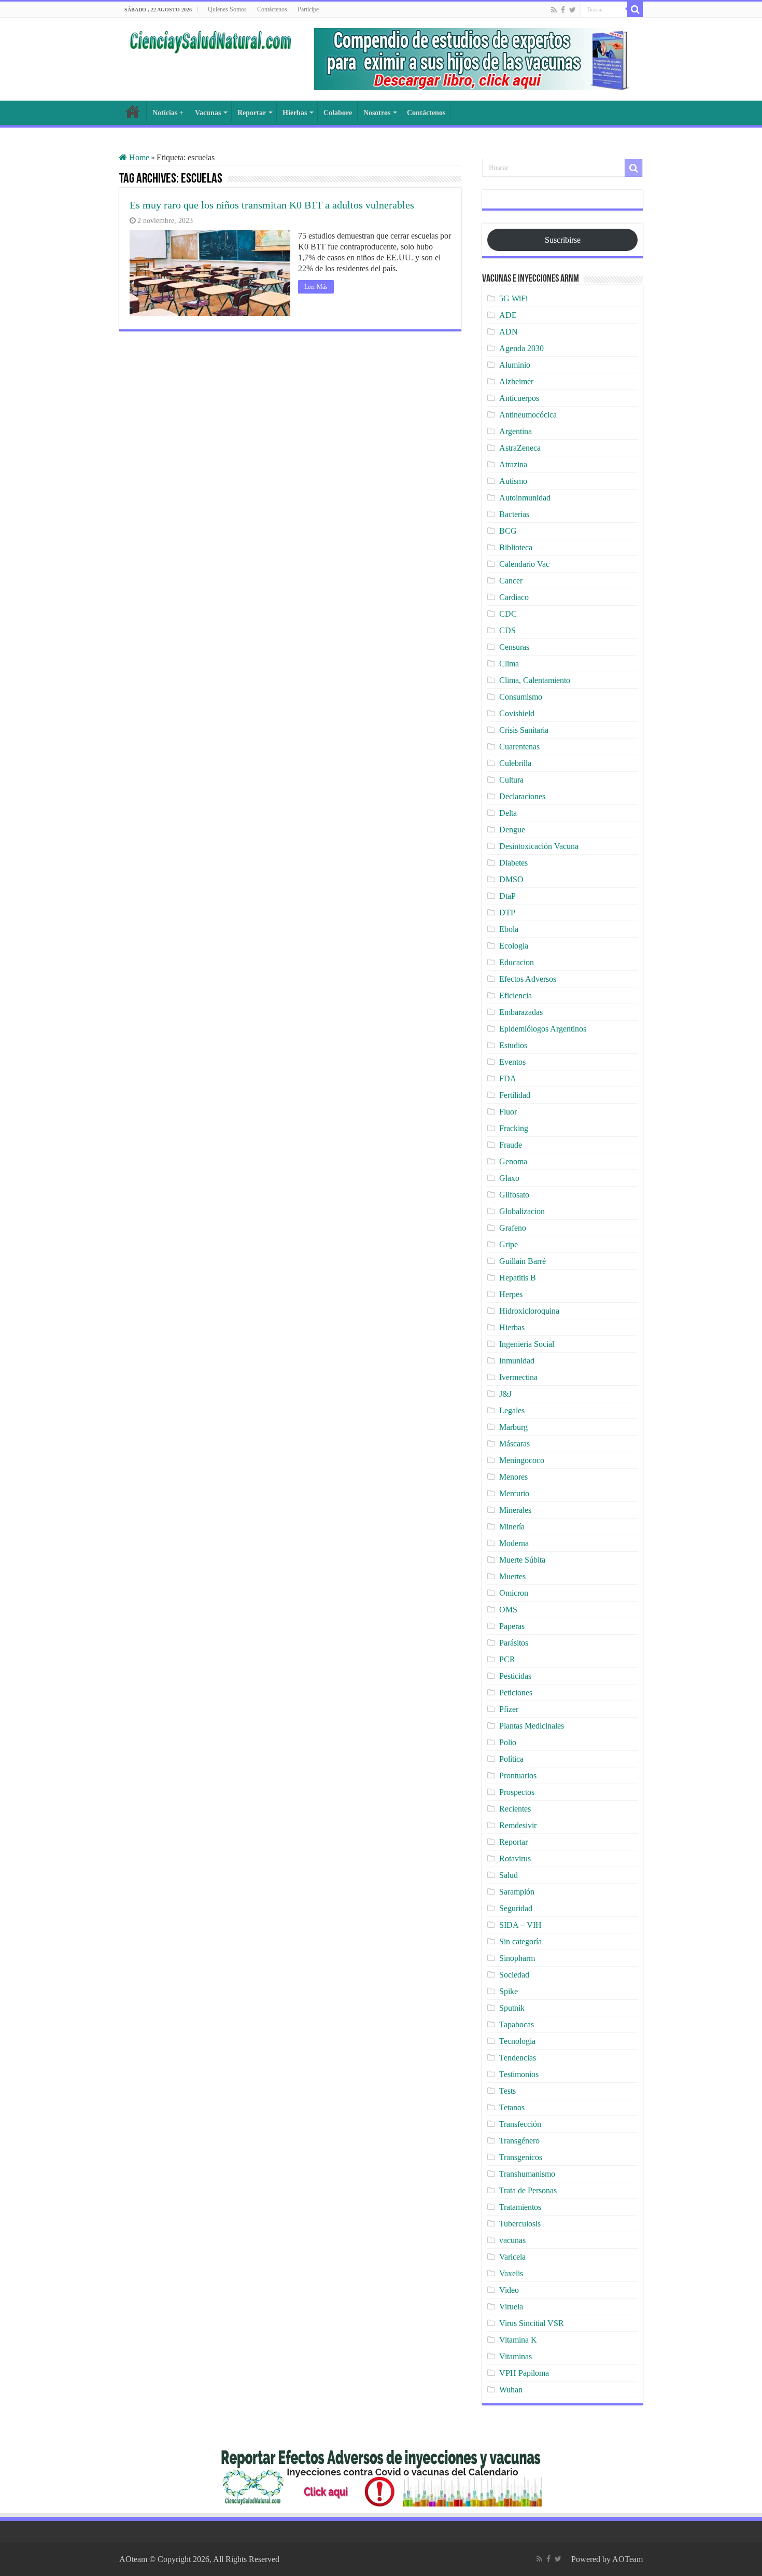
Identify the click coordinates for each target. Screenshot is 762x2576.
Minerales (515, 1510)
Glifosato (514, 1195)
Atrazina (513, 464)
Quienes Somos (227, 9)
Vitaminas (516, 2356)
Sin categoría (520, 1941)
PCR (507, 1659)
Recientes (515, 1809)
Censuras (514, 647)
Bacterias (514, 514)
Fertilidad (515, 1095)
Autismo (513, 481)
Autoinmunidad (525, 498)
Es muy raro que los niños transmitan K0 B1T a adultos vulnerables (272, 205)
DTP (507, 913)
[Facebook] (563, 10)
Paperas (512, 1626)
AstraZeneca (520, 448)
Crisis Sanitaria (524, 730)
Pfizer (509, 1709)
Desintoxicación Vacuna (539, 846)
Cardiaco (514, 597)
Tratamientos (520, 2207)
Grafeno (513, 1228)
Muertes (512, 1576)
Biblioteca (516, 547)
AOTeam (627, 2559)
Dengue (512, 830)
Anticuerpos (519, 398)
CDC (508, 614)
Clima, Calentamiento (535, 680)
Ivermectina (518, 1377)
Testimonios (519, 2074)
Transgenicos (521, 2157)
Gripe (509, 1244)
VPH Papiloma (524, 2373)
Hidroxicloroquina (529, 1311)
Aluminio (515, 365)
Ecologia (514, 946)
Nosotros (377, 113)
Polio (508, 1742)
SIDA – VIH (520, 1925)
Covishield (517, 713)
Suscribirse (563, 240)
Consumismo (521, 697)
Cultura (511, 780)
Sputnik (512, 2008)
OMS (508, 1610)
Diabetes (513, 863)
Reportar (252, 113)
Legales (512, 1410)
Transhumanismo (527, 2174)
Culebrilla (515, 763)
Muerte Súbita (522, 1560)
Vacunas (208, 113)
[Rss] (554, 10)
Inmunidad (517, 1361)
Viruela (511, 2307)
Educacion (517, 962)
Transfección (520, 2124)
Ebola (509, 929)
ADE (508, 315)
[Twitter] (573, 10)
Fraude (511, 1145)
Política (511, 1759)
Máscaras (514, 1444)
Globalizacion (522, 1211)
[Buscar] (635, 9)
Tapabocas (517, 2024)
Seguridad (516, 1908)
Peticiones (516, 1693)
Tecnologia (517, 2041)
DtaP (507, 896)
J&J (505, 1394)
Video (509, 2290)
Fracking (514, 1128)
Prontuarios (518, 1776)
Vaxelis (511, 2273)
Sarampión (517, 1892)
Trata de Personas (528, 2190)
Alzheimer (516, 381)
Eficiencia (516, 995)
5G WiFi (513, 298)
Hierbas (295, 113)
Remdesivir (518, 1825)
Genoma (513, 1161)
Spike (509, 1991)
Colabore (338, 113)
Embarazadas (521, 1012)
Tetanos (512, 2107)
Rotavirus (515, 1858)
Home (138, 157)
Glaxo (509, 1178)
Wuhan (511, 2390)
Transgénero (519, 2141)
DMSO (511, 879)
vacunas (512, 2240)
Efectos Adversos (528, 979)
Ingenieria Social (527, 1344)
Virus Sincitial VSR (532, 2323)
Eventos (512, 1062)
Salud (509, 1875)
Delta (508, 813)
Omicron (514, 1593)
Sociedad (514, 1975)
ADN (509, 332)
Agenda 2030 (521, 348)
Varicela (512, 2257)
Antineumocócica (528, 415)
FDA (508, 1078)
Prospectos (517, 1792)
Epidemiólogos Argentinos (543, 1029)
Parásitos (514, 1643)
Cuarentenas (519, 747)
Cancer (511, 581)
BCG (508, 531)
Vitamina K (518, 2340)
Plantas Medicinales (532, 1726)
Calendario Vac (524, 564)
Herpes (511, 1294)
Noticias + (168, 113)
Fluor (508, 1112)
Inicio (133, 112)
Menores (513, 1477)
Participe (308, 9)
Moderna (514, 1543)
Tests (507, 2091)
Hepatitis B (518, 1278)
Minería (512, 1527)
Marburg (513, 1427)
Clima (509, 664)
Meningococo (522, 1460)
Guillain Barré (523, 1261)
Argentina (516, 431)
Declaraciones (522, 796)
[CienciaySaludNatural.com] (210, 40)
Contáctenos (272, 9)
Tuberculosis (520, 2224)
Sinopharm (517, 1958)
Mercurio (514, 1493)
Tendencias (518, 2058)
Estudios (513, 1045)
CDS (507, 630)
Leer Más (316, 287)
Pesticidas (515, 1676)
